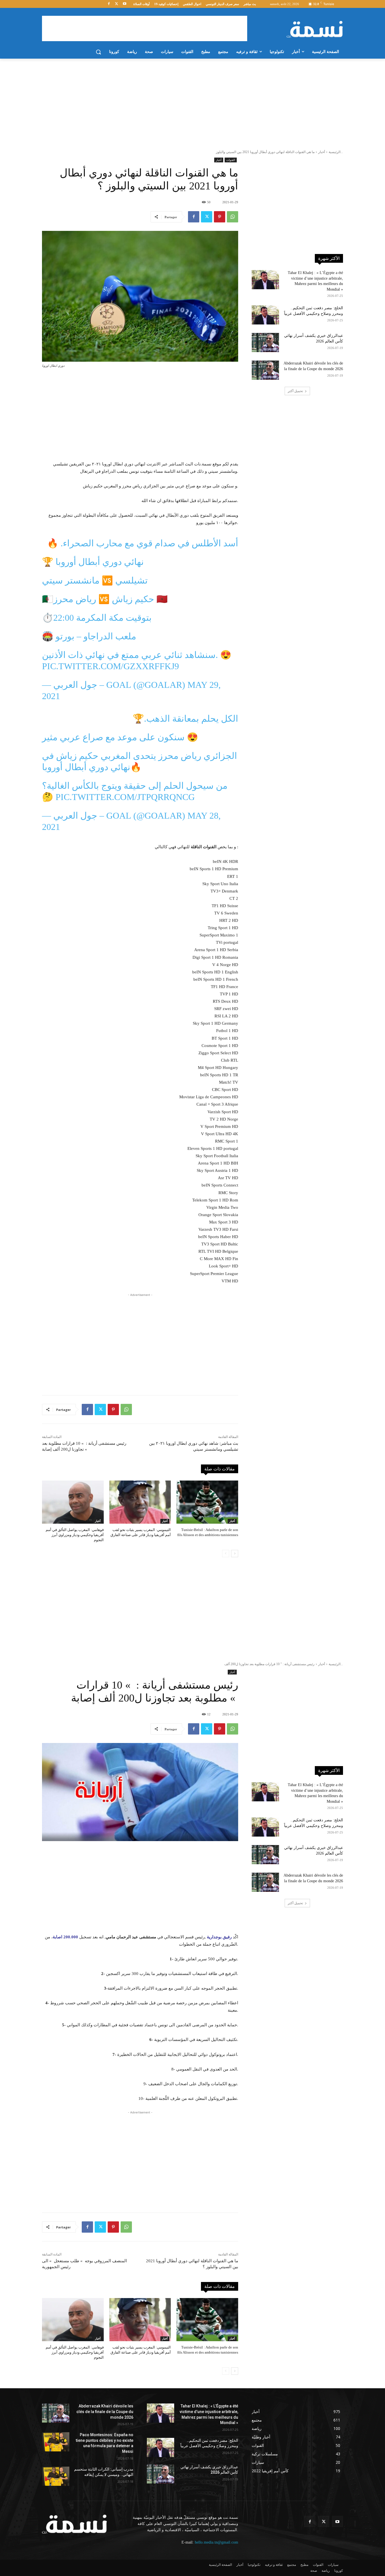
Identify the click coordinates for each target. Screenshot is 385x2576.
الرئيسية (335, 152)
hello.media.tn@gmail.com (216, 2542)
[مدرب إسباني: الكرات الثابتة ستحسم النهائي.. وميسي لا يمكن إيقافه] (56, 2476)
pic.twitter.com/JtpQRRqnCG (125, 797)
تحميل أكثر (295, 391)
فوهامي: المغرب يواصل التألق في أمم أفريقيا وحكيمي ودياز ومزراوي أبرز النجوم (75, 1535)
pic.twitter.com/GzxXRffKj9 (110, 666)
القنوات (231, 160)
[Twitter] (117, 4)
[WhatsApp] (233, 217)
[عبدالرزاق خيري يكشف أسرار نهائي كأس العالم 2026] (265, 343)
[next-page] (235, 1554)
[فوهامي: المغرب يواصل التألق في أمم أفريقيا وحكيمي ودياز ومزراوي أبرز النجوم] (73, 1502)
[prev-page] (226, 1554)
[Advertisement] (145, 28)
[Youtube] (124, 4)
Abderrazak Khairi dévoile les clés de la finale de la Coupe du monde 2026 (105, 2412)
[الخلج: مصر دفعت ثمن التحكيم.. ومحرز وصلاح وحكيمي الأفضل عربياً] (265, 315)
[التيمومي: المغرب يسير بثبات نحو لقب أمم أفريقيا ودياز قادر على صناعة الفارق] (140, 1502)
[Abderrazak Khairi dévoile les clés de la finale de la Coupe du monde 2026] (265, 370)
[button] (98, 52)
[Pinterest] (220, 217)
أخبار (322, 152)
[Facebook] (109, 4)
